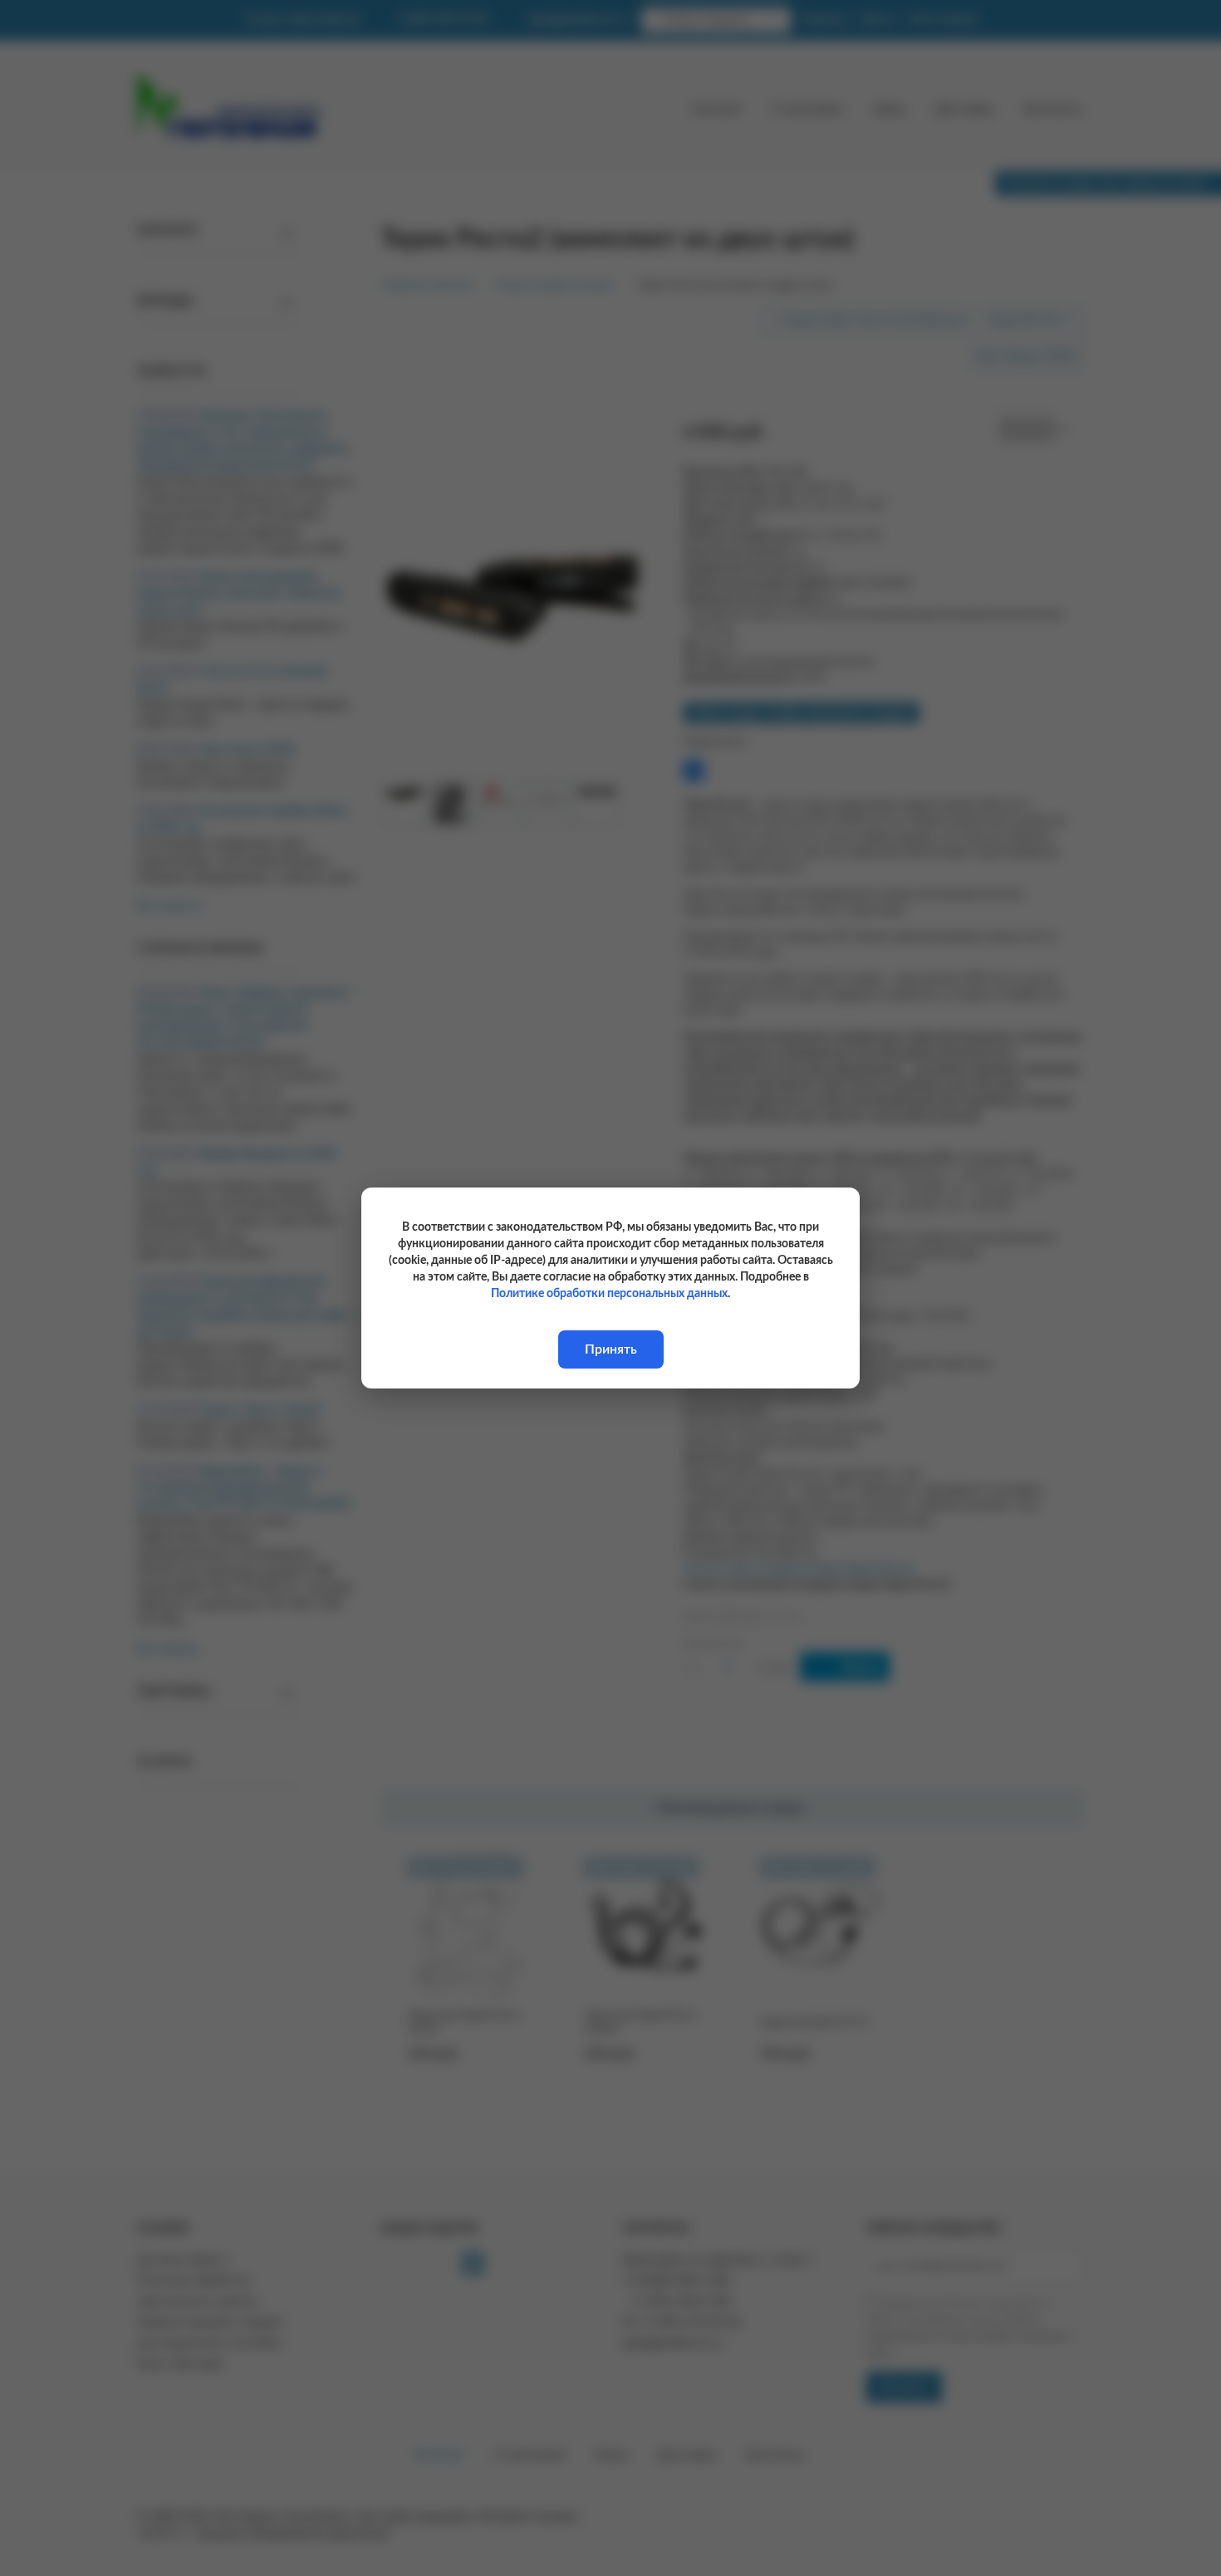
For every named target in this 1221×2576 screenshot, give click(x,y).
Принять (611, 1349)
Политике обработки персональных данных (609, 1294)
